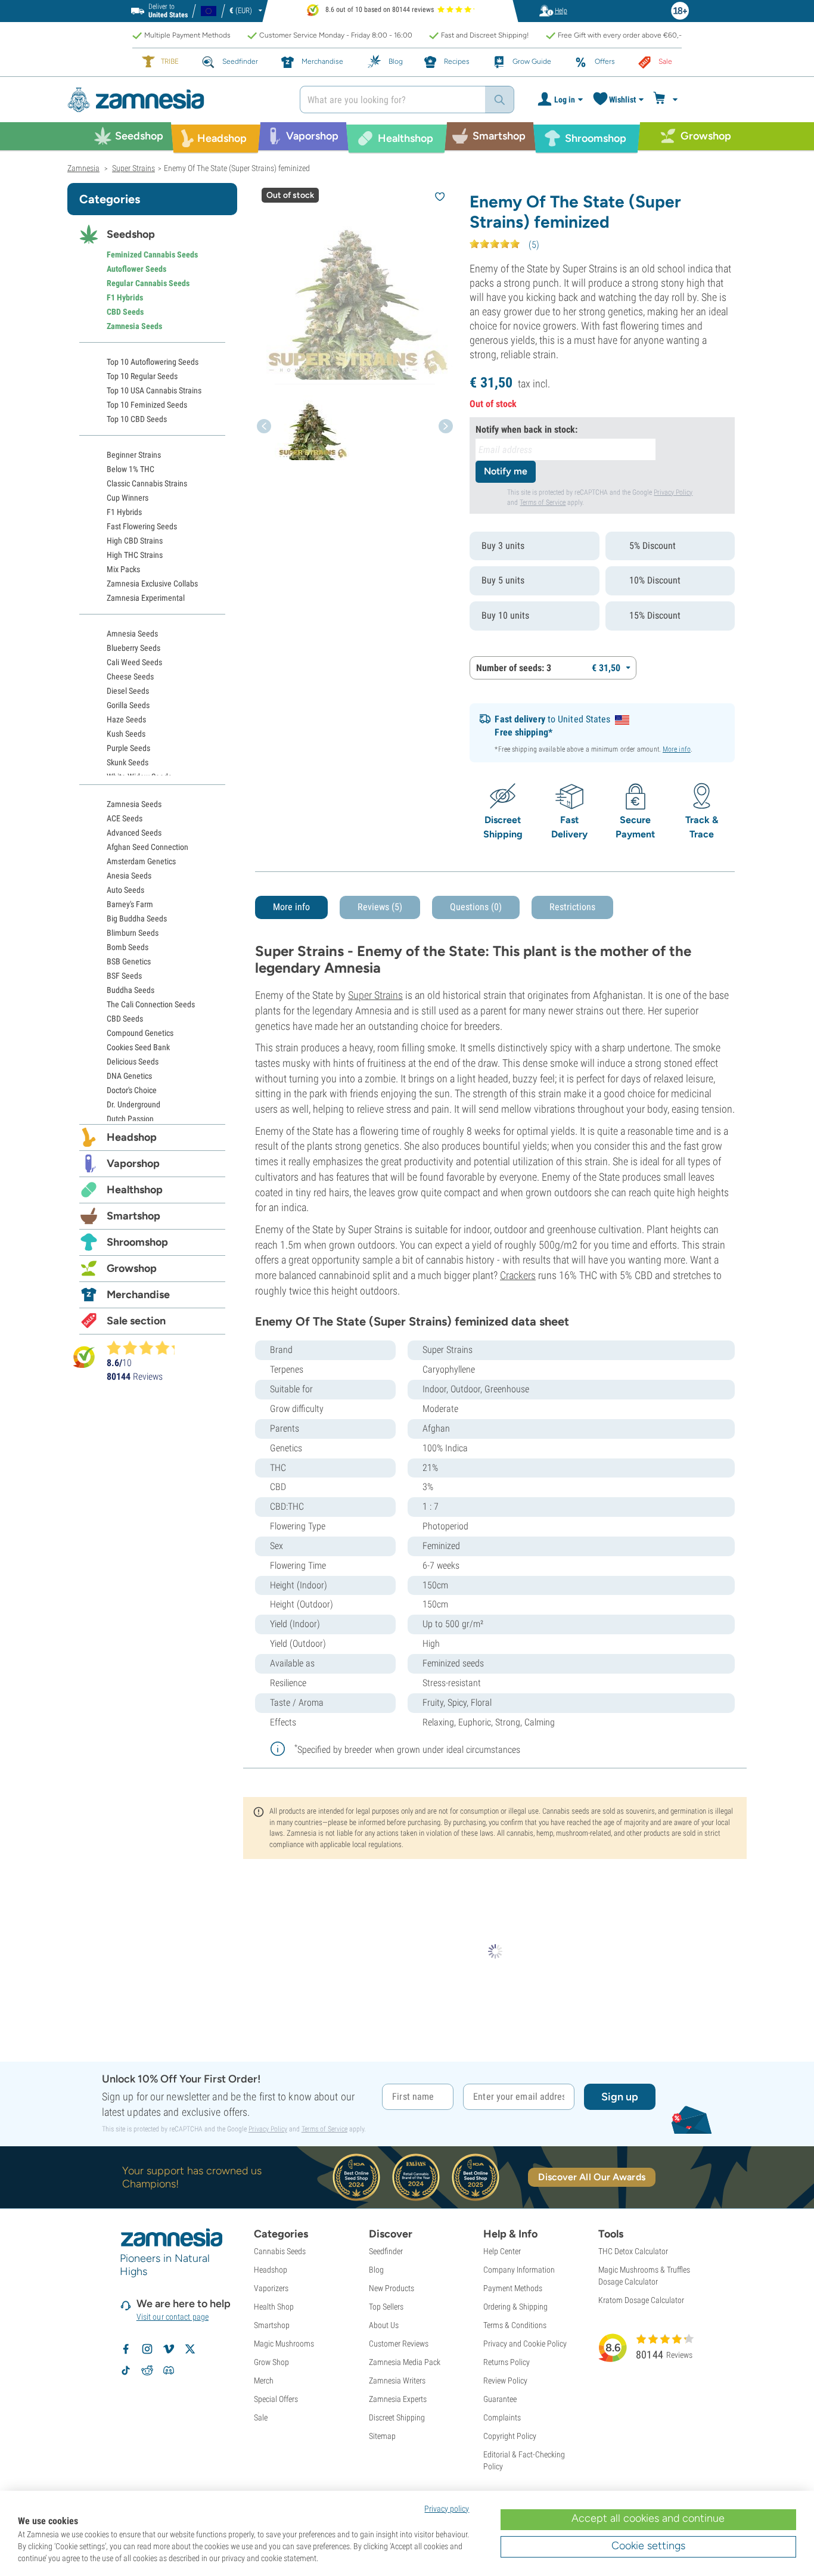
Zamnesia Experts (398, 2399)
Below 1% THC (131, 469)
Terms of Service (543, 502)
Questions (476, 907)
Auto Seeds (125, 890)
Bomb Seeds (128, 947)
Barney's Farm (130, 904)
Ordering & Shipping (515, 2307)
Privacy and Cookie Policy (525, 2344)
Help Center (502, 2251)
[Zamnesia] (175, 100)
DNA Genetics (129, 1076)
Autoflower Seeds (136, 269)
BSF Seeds (124, 976)
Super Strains (375, 995)
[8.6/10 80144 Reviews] (146, 1348)
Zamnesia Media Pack (405, 2362)
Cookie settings (648, 2546)
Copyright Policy (510, 2436)
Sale (261, 2417)
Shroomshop (137, 1242)
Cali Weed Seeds (134, 662)
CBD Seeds (125, 312)
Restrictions (572, 907)
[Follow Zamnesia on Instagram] (147, 2349)
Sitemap (382, 2436)
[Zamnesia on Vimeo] (169, 2349)
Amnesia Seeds (132, 634)
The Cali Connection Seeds (151, 1004)
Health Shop (274, 2307)
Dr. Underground (133, 1104)
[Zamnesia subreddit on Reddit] (147, 2370)
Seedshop (131, 234)
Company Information (519, 2270)
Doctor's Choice (132, 1090)
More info (677, 749)
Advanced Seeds (134, 833)
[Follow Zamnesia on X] (190, 2349)
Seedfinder (386, 2251)
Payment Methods (513, 2288)
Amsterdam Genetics (141, 861)
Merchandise (138, 1295)
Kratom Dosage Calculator (641, 2300)
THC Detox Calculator (633, 2251)
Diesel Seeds (128, 691)
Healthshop (135, 1190)
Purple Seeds (128, 748)
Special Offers (276, 2399)
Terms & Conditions (515, 2325)
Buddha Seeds (131, 990)
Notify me (506, 471)
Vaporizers (271, 2288)
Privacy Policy (673, 492)
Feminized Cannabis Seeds (152, 255)
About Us (384, 2325)
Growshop (132, 1268)
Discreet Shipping (397, 2417)
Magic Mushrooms (284, 2344)
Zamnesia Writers (397, 2381)
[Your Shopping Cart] (667, 100)
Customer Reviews (399, 2344)
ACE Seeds (125, 818)
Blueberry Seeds (133, 648)
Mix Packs (123, 569)
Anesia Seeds (129, 876)
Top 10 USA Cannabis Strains (154, 390)
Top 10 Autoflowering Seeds (153, 362)
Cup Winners (128, 498)
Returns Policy (507, 2362)
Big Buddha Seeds (137, 918)
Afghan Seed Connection (147, 847)
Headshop (132, 1137)
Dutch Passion (130, 1119)
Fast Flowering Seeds (142, 526)
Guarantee (500, 2399)
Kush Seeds (126, 734)
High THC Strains (135, 555)
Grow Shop (271, 2362)
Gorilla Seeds (128, 705)
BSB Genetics (129, 961)
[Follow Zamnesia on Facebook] (126, 2349)
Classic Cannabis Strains (147, 483)
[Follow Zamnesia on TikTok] (126, 2370)
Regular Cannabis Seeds (148, 283)
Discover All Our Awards (591, 2177)
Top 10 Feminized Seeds (147, 405)
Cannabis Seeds (280, 2251)
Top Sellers (386, 2307)
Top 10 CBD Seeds (137, 419)
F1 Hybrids (125, 297)
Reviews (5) (380, 907)
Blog (376, 2270)
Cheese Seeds (130, 676)
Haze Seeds (126, 719)
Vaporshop (133, 1163)
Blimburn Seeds (133, 933)
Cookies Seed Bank (138, 1047)
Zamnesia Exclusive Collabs (152, 584)
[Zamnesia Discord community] (169, 2370)
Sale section (136, 1321)
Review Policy (505, 2381)
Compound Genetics (140, 1033)
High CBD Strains (135, 541)
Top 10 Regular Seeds (142, 376)
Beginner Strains (134, 455)
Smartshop (133, 1216)
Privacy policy (447, 2509)
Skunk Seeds (128, 762)
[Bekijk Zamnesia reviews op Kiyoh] (84, 1357)
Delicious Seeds (133, 1062)
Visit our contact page (173, 2317)
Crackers (518, 1275)
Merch (264, 2381)
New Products (392, 2288)
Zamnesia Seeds (134, 326)
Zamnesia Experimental (146, 598)
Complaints (502, 2417)
